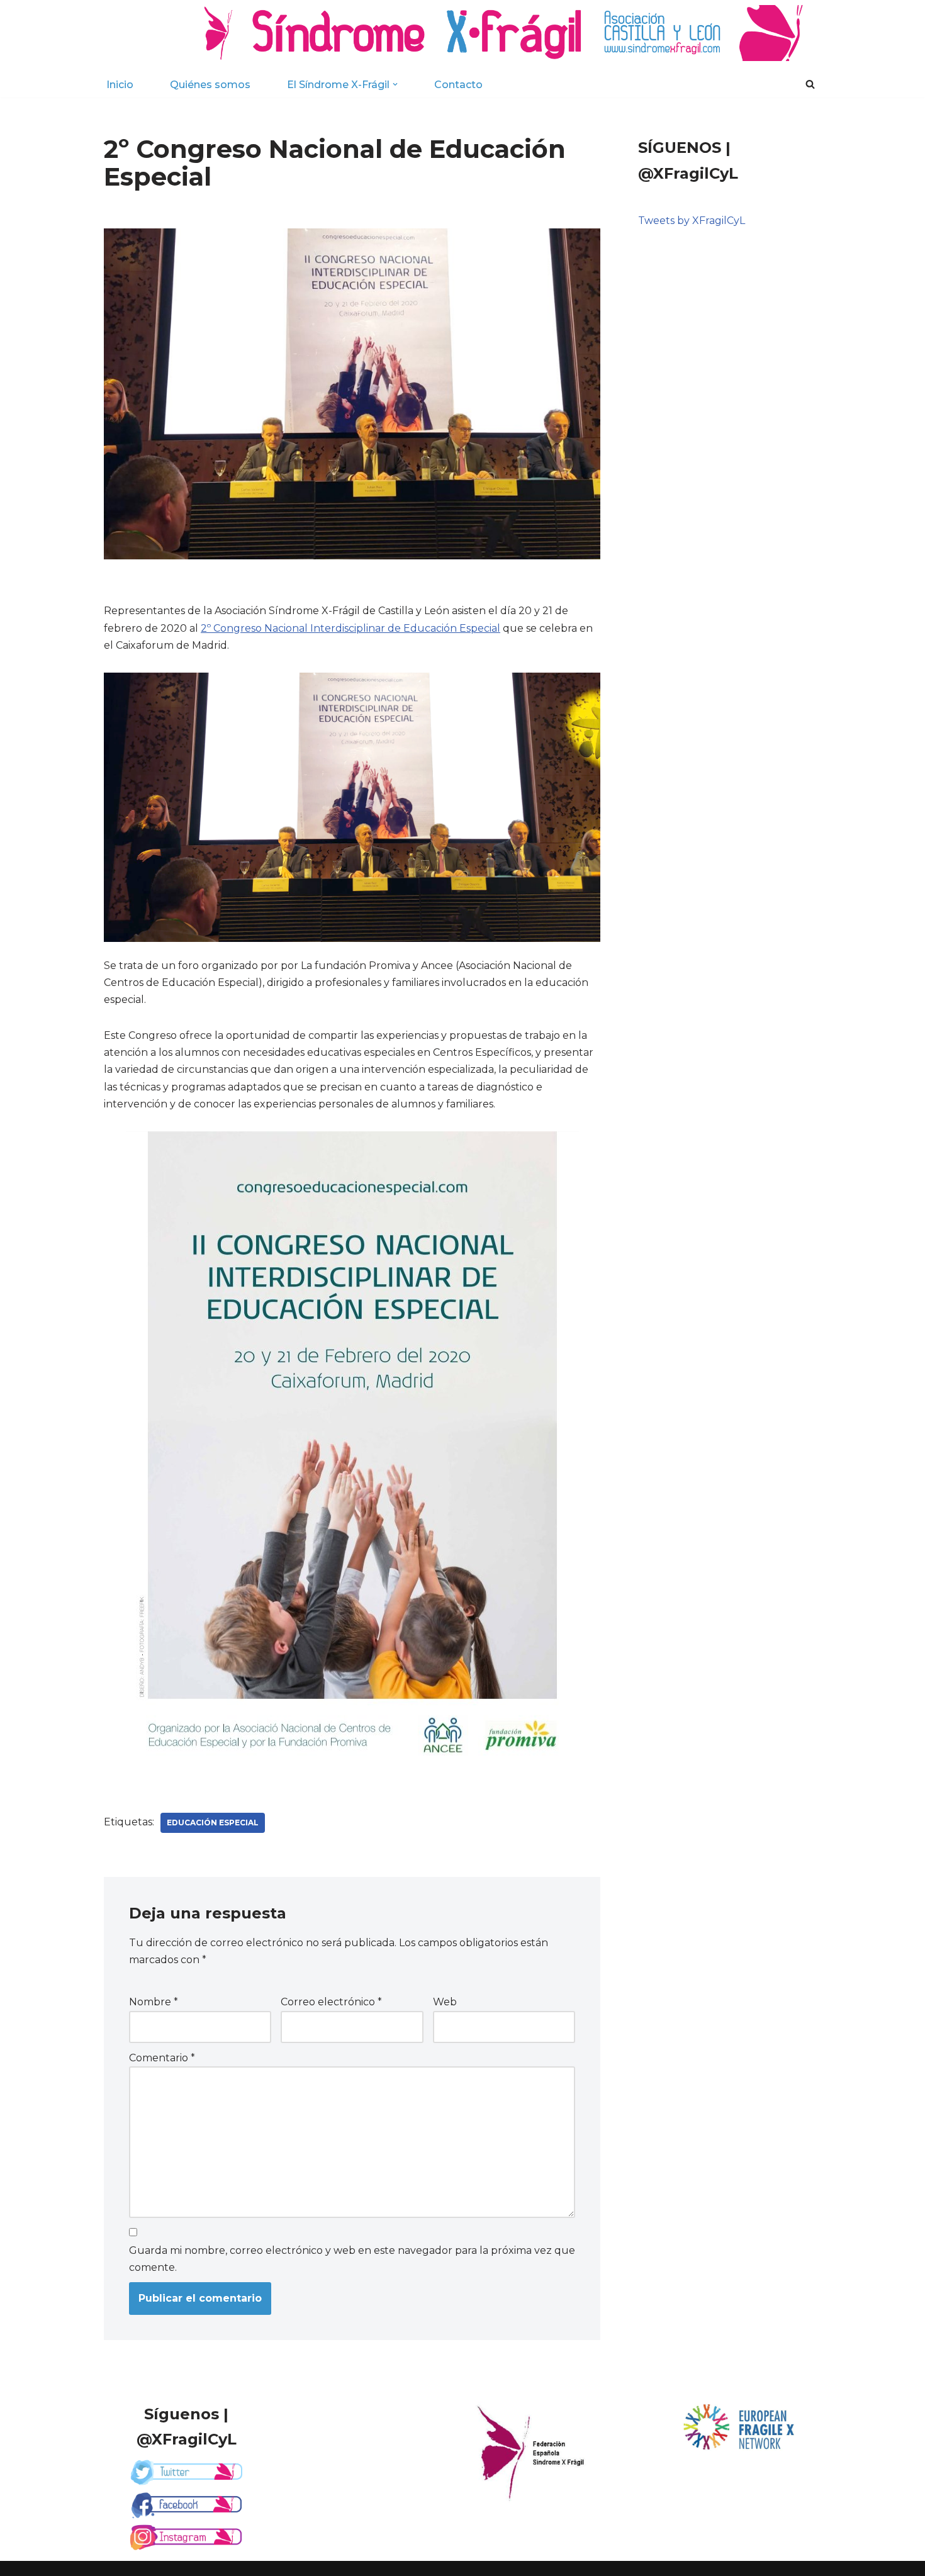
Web (445, 2002)
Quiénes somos (210, 85)
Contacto (458, 85)
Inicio (120, 85)
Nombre (154, 2002)
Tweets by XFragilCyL (692, 221)
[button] (395, 84)
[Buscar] (810, 84)
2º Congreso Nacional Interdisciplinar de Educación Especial (350, 628)
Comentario (162, 2058)
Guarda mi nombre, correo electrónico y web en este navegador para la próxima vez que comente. (352, 2259)
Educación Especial (213, 1823)
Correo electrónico (331, 2002)
